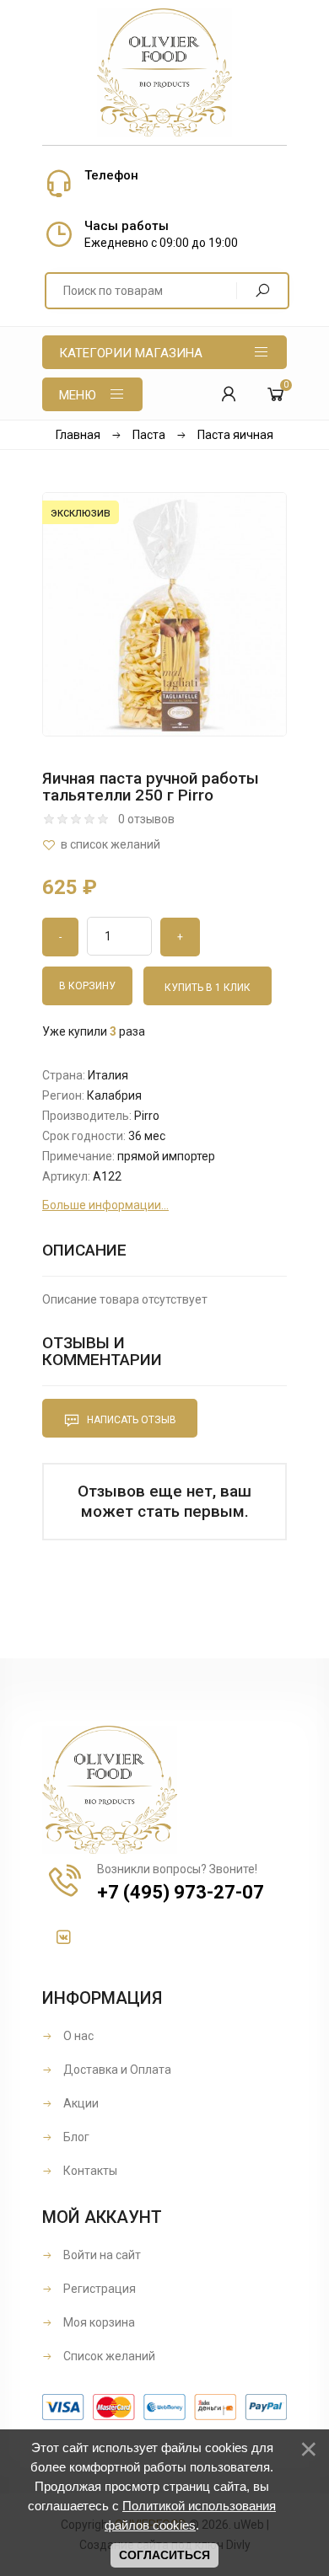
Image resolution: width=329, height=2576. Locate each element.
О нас (77, 2036)
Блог (75, 2137)
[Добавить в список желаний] (164, 845)
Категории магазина (131, 353)
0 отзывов (146, 819)
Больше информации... (105, 1205)
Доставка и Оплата (116, 2070)
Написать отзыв (130, 1420)
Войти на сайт (101, 2255)
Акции (80, 2103)
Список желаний (108, 2356)
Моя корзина (98, 2322)
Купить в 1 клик (208, 988)
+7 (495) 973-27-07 (181, 1892)
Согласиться (164, 2555)
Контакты (89, 2171)
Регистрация (98, 2289)
